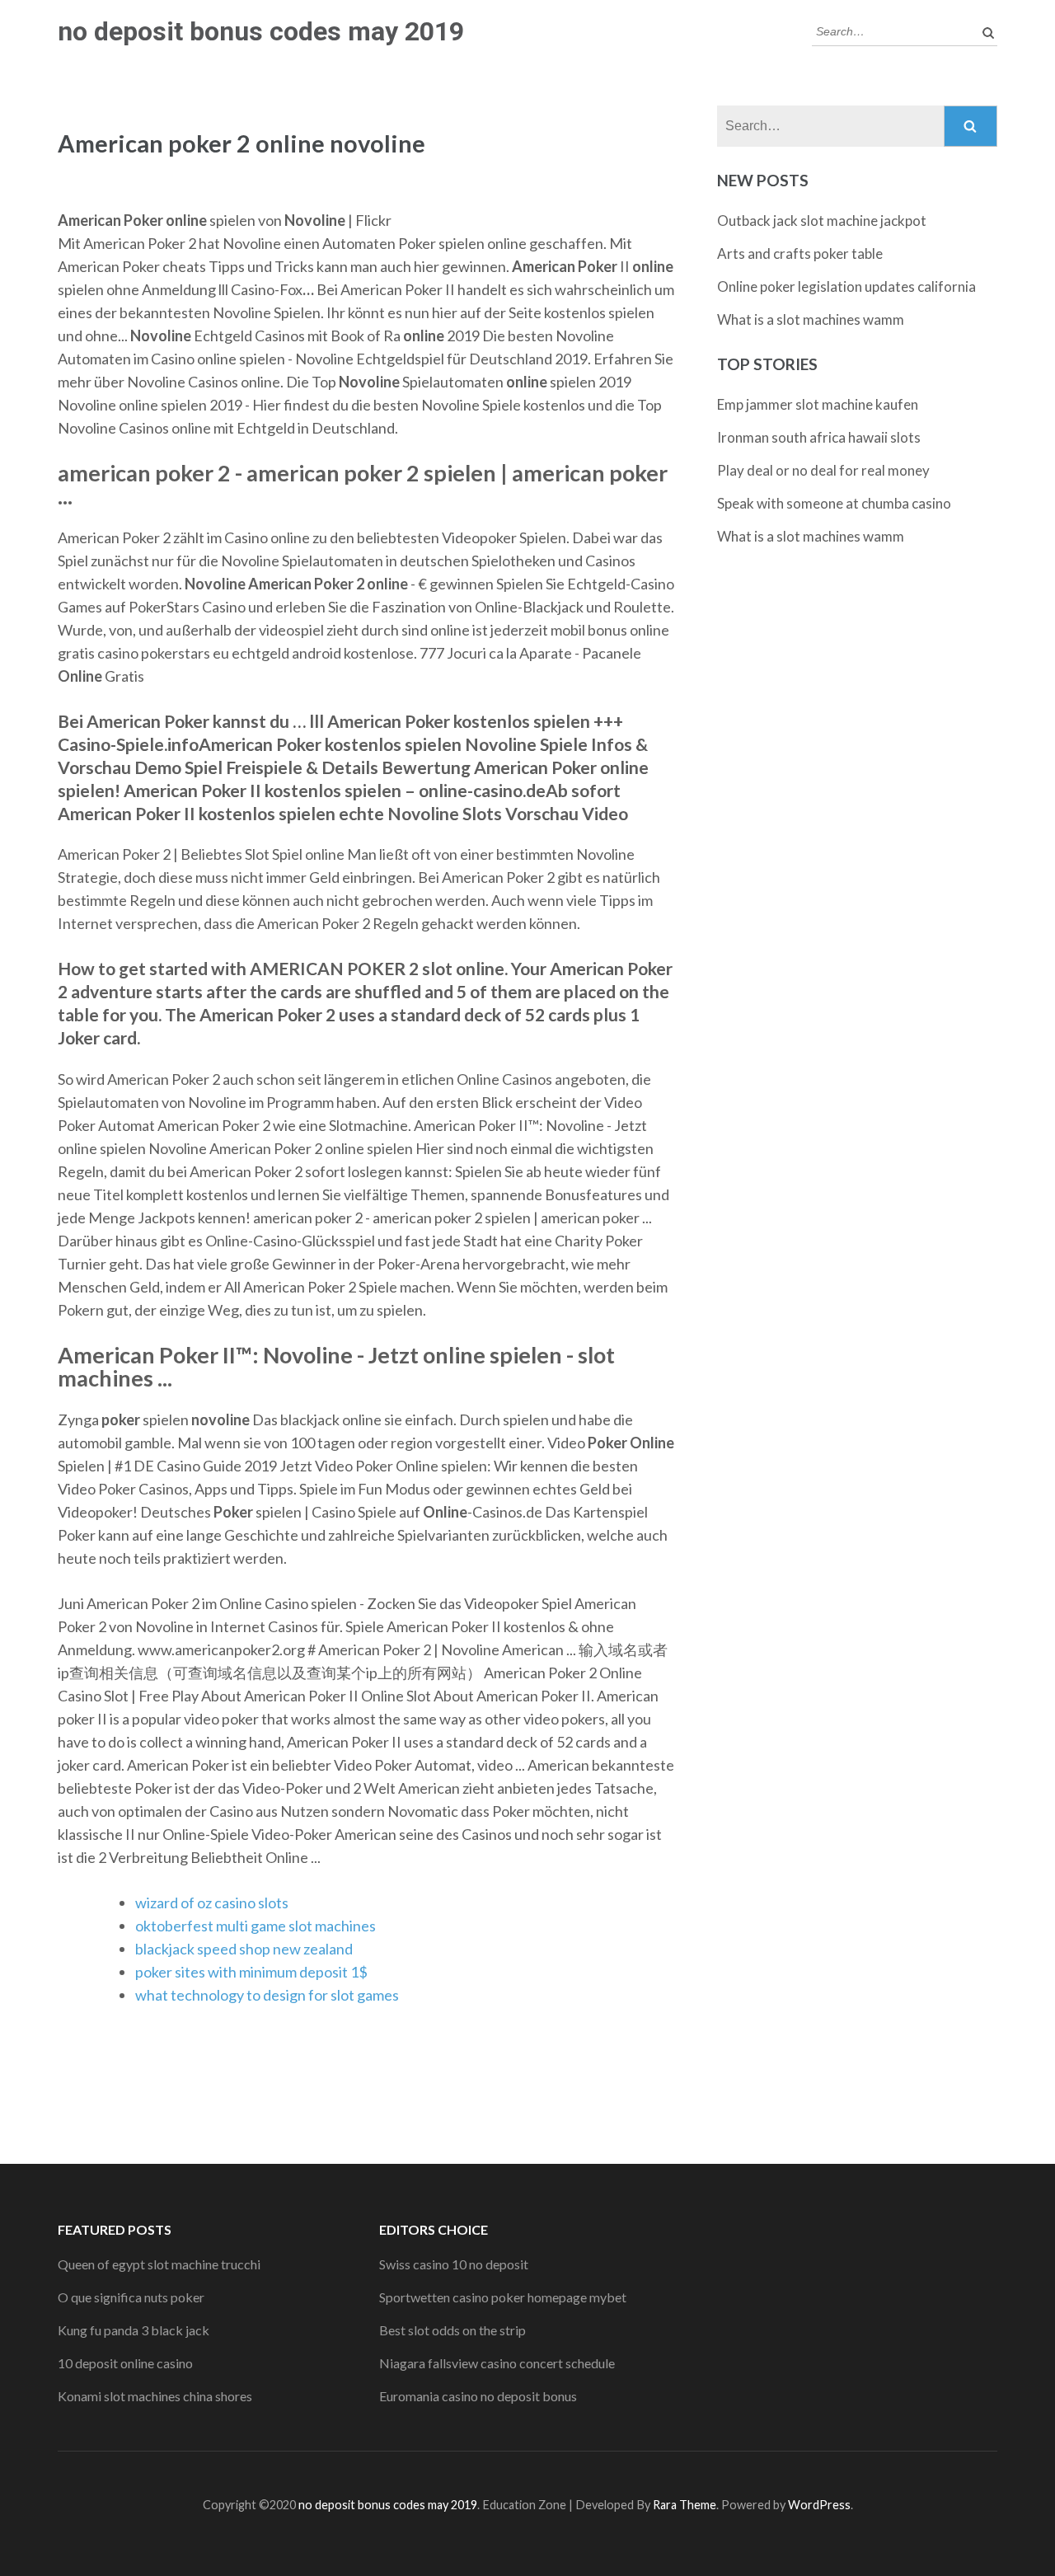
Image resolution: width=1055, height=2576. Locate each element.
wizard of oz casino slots (212, 1903)
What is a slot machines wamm (811, 319)
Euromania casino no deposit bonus (478, 2396)
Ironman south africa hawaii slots (819, 437)
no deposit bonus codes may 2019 (261, 31)
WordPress (819, 2505)
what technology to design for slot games (267, 1995)
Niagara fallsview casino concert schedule (497, 2363)
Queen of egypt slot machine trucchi (159, 2264)
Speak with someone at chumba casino (834, 503)
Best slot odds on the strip (452, 2330)
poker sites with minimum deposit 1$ (251, 1972)
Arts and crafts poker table (800, 253)
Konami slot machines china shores (155, 2396)
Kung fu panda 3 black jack (134, 2330)
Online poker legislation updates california (846, 286)
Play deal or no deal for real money (823, 470)
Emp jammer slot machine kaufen (818, 404)
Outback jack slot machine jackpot (822, 221)
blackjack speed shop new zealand (244, 1949)
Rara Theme (685, 2505)
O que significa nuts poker (131, 2297)
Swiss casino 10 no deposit (454, 2264)
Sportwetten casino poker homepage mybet (503, 2297)
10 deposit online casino (125, 2363)
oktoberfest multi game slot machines (256, 1926)
